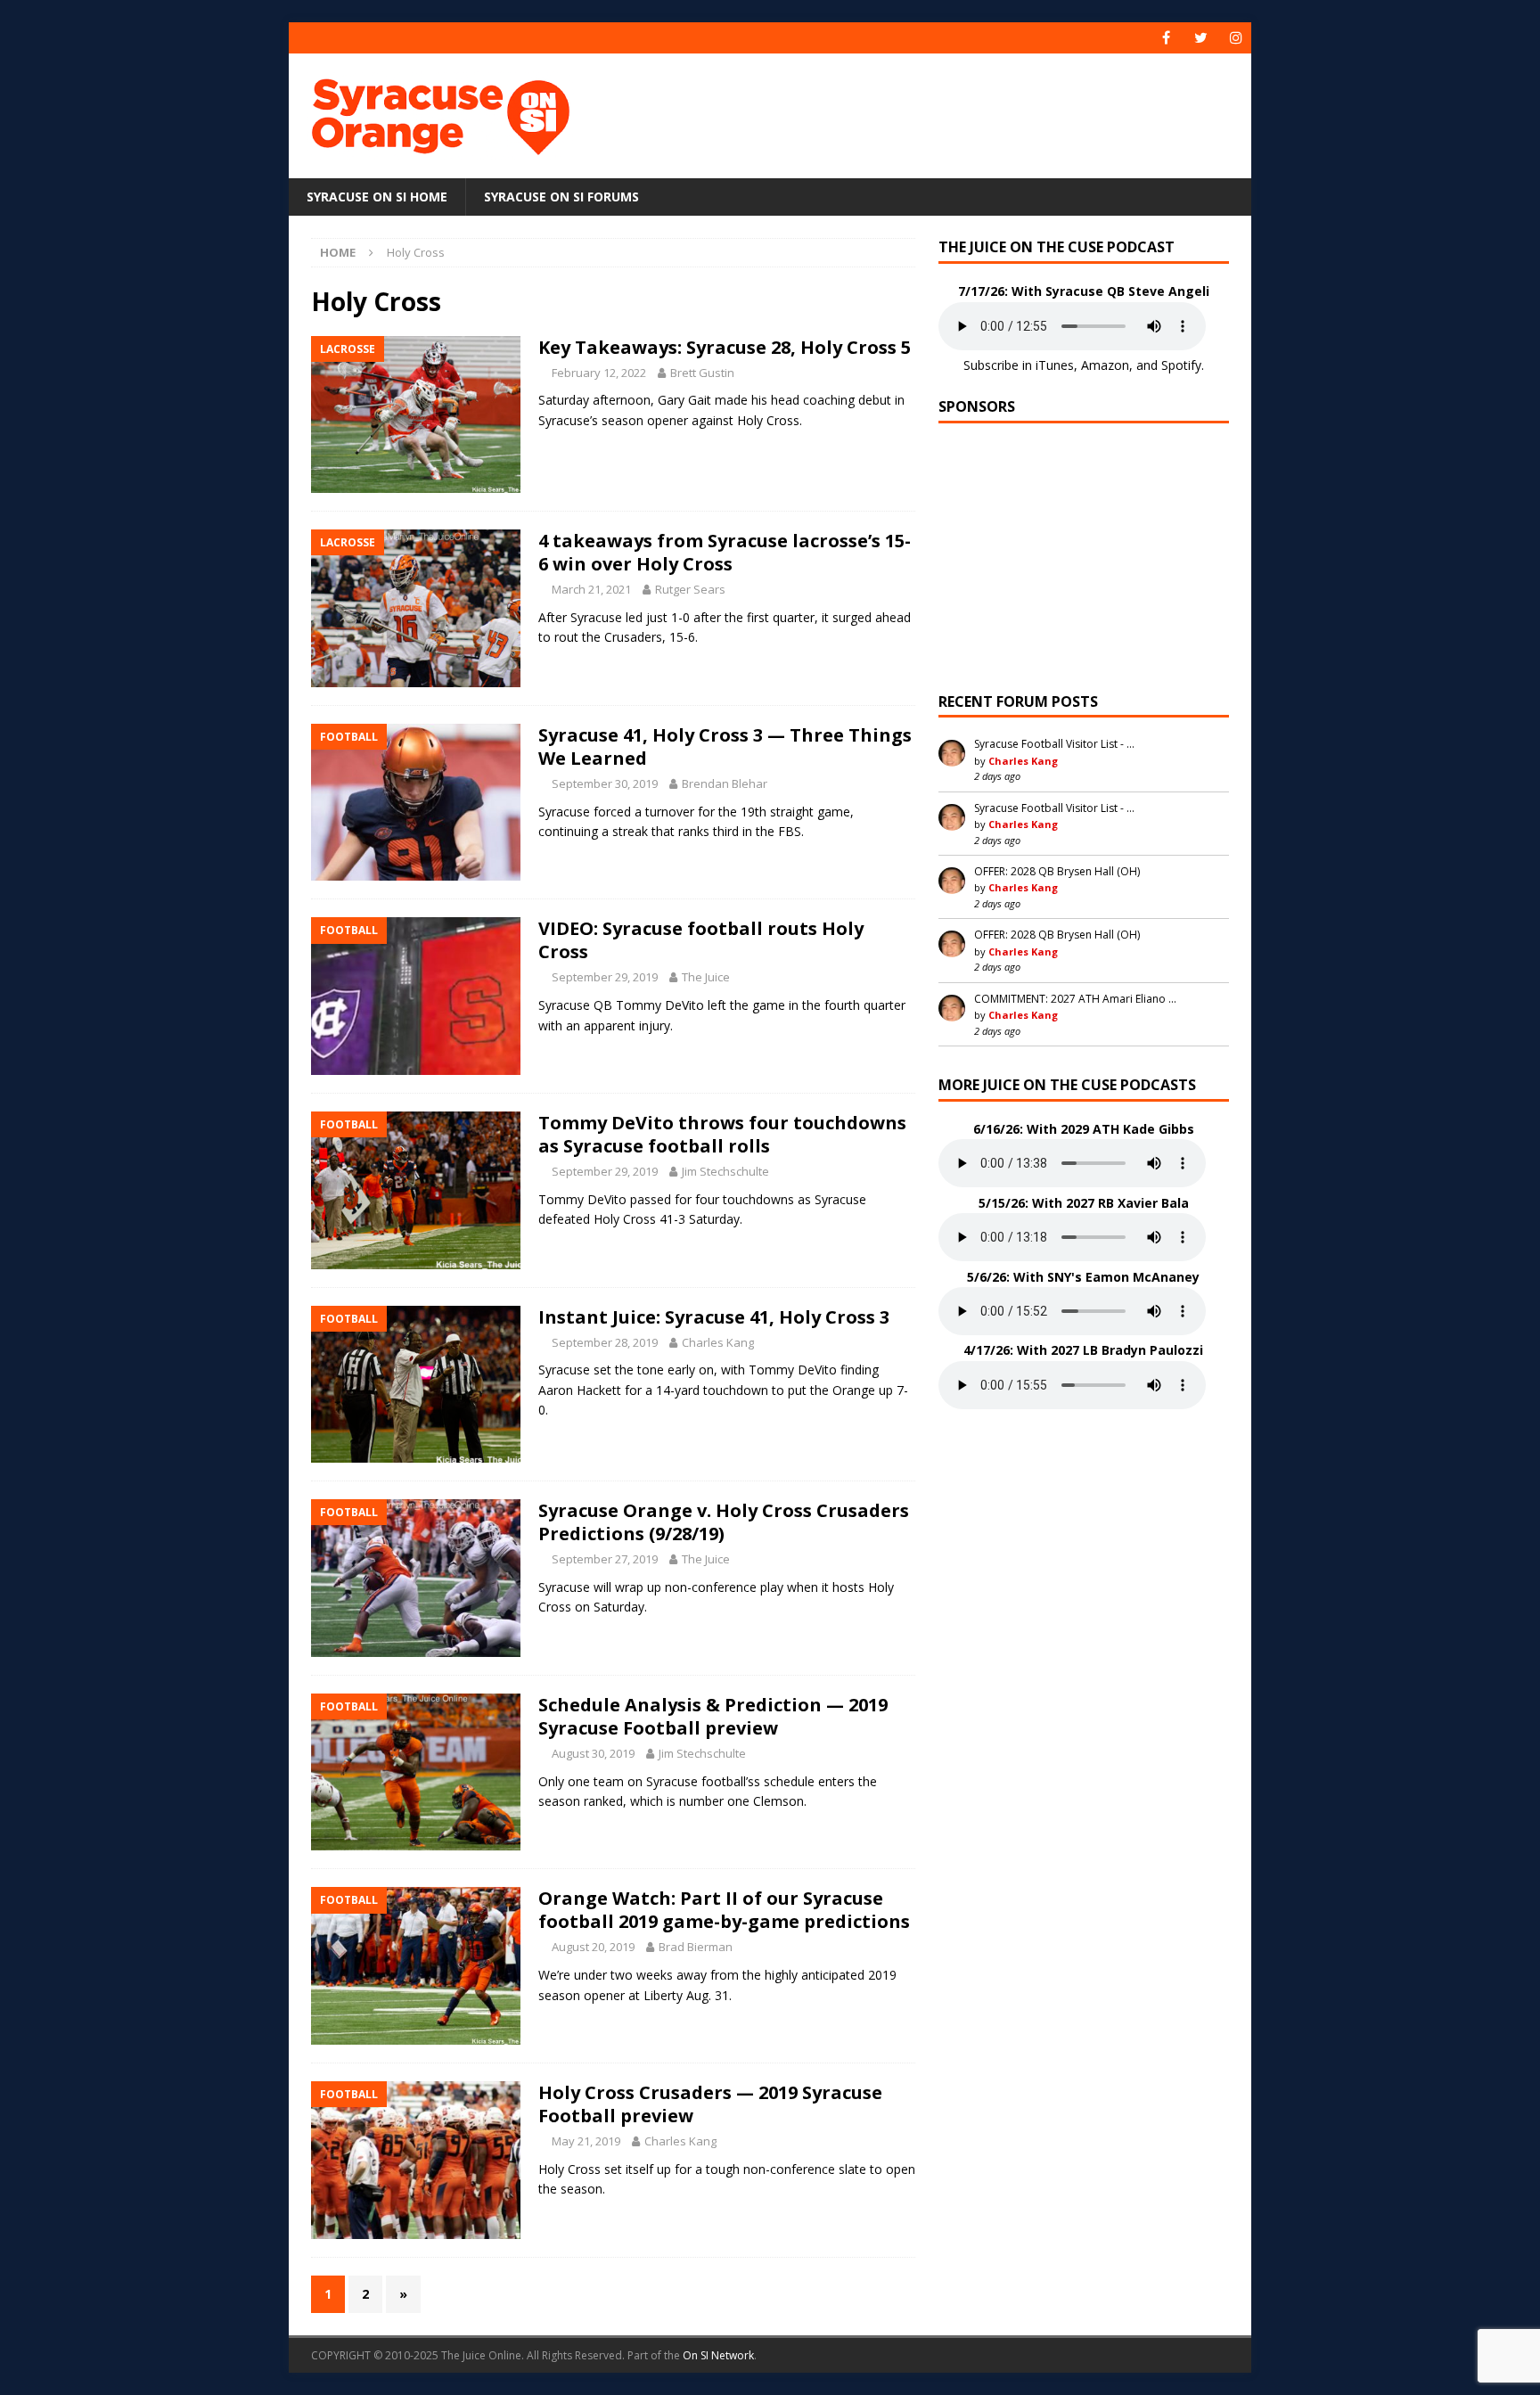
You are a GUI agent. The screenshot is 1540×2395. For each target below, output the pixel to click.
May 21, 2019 (586, 2141)
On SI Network (718, 2355)
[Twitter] (1201, 38)
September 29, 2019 (605, 977)
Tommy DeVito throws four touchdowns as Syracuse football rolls (722, 1134)
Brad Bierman (696, 1947)
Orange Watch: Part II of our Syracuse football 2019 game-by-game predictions (724, 1910)
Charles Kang (718, 1342)
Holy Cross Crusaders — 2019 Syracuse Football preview (710, 2104)
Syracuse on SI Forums (561, 197)
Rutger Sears (690, 589)
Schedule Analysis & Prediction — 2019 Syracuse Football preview (713, 1716)
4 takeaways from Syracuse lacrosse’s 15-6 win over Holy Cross (725, 552)
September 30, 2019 (605, 783)
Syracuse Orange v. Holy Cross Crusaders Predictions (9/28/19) (724, 1522)
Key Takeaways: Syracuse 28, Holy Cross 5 (725, 347)
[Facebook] (1166, 38)
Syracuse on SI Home (377, 197)
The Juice (706, 977)
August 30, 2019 (593, 1753)
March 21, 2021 (591, 589)
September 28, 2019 (605, 1342)
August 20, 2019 (593, 1947)
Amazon (1105, 365)
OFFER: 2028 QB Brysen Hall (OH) (1057, 871)
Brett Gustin (702, 373)
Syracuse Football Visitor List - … (1054, 744)
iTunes (1055, 365)
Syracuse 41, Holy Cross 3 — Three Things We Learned (725, 746)
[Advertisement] (942, 111)
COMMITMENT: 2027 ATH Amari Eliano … (1075, 999)
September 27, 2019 (605, 1559)
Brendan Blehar (725, 783)
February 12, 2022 (599, 373)
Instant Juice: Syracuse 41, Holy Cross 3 (714, 1317)
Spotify (1181, 365)
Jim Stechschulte (725, 1171)
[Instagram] (1236, 38)
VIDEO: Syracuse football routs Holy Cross (701, 940)
